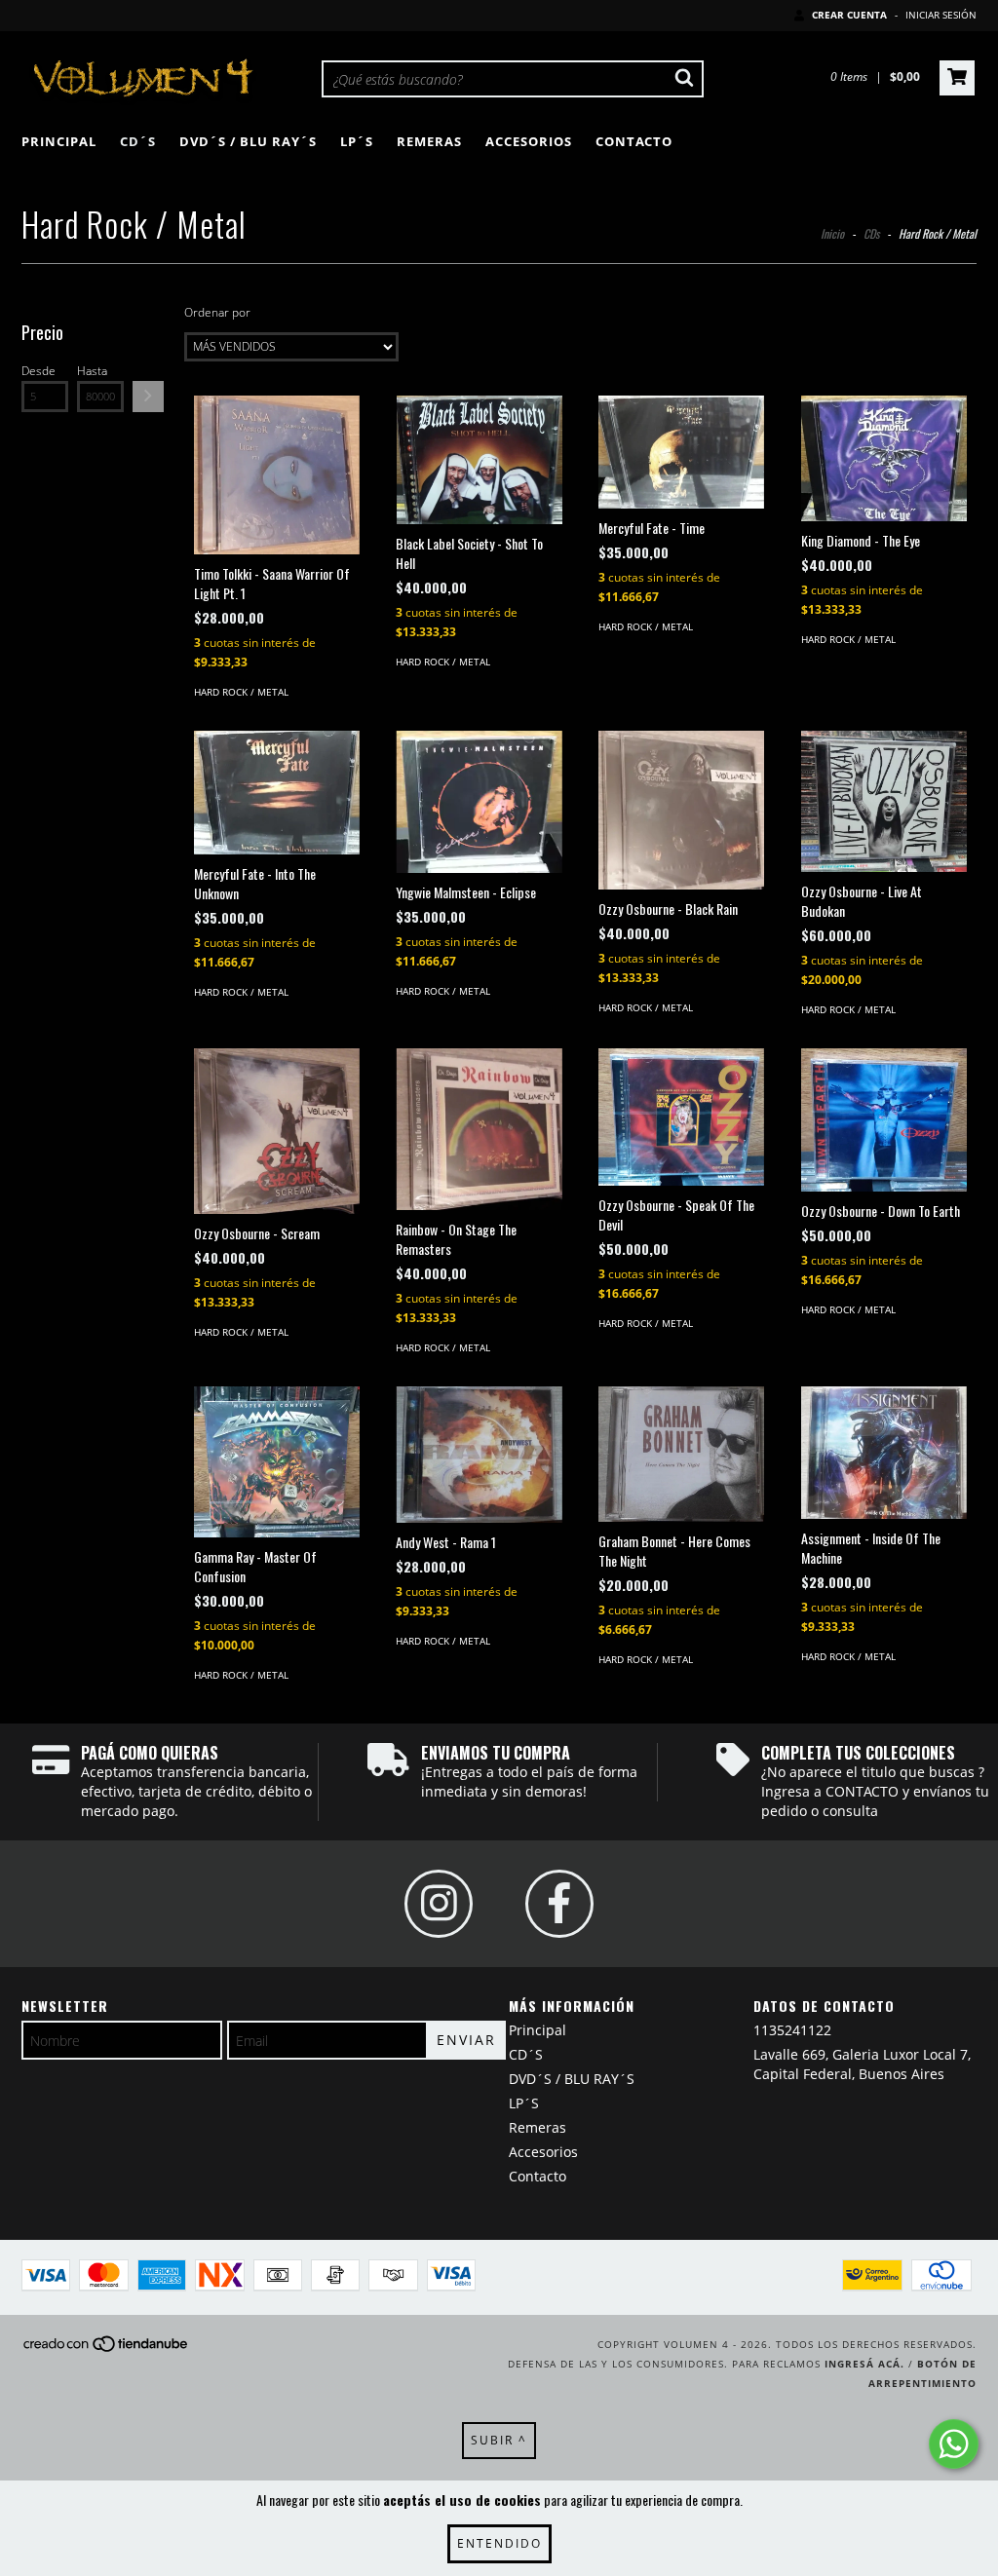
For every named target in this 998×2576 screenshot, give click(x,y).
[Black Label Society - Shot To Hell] (479, 460)
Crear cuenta (849, 15)
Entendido (499, 2543)
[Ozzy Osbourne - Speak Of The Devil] (681, 1117)
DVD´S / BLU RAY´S (248, 141)
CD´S (138, 141)
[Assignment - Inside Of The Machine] (884, 1453)
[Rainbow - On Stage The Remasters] (479, 1130)
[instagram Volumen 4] (439, 1904)
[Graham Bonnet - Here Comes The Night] (681, 1454)
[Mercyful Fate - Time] (681, 452)
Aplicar (148, 397)
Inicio (832, 233)
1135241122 (792, 2030)
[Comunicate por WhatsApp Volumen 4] (954, 2444)
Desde (38, 371)
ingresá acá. (864, 2364)
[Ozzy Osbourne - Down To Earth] (884, 1120)
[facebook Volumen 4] (559, 1904)
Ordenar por (217, 312)
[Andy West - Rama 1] (479, 1455)
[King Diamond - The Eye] (884, 458)
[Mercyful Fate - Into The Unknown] (277, 793)
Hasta (92, 371)
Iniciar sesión (941, 15)
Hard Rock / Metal (241, 692)
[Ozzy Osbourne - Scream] (277, 1131)
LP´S (357, 141)
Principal (59, 141)
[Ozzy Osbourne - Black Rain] (681, 810)
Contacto (634, 141)
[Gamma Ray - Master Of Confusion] (277, 1462)
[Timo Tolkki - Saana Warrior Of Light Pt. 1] (277, 475)
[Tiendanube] (107, 2350)
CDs (871, 233)
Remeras (429, 141)
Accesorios (529, 141)
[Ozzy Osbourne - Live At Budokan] (884, 801)
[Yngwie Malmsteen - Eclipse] (479, 802)
